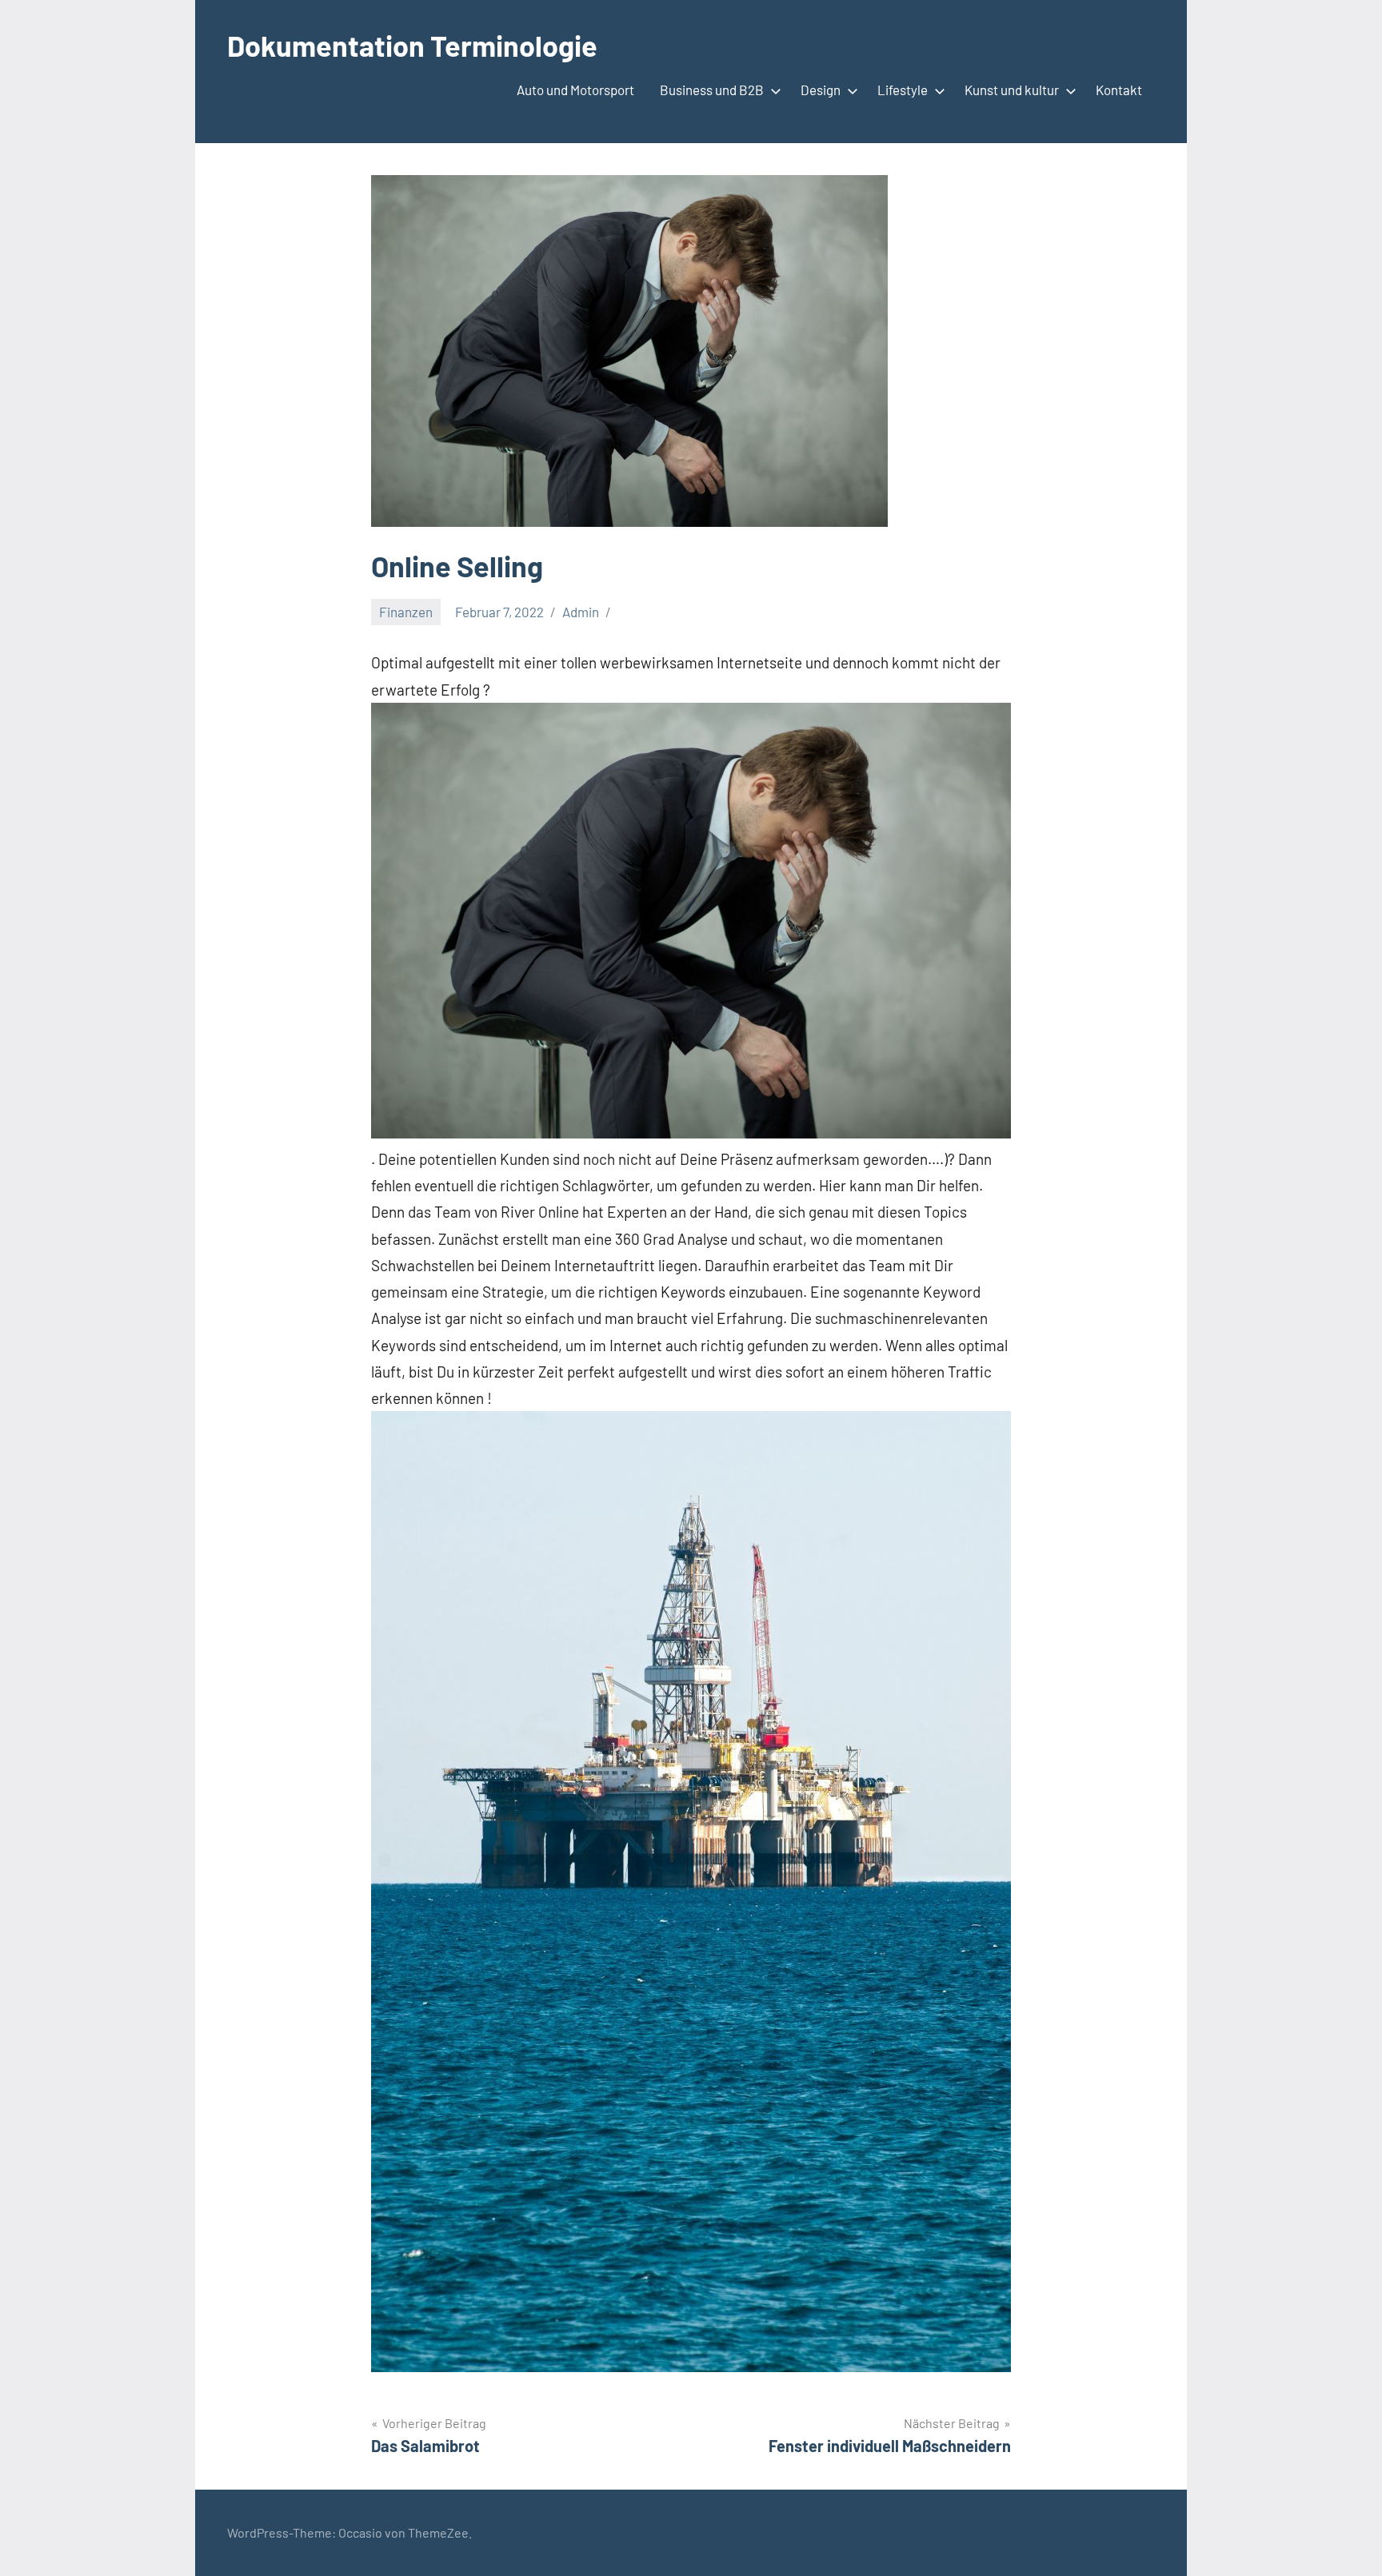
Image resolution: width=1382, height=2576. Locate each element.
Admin (581, 612)
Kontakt (1119, 90)
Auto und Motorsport (575, 90)
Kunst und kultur (1012, 90)
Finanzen (406, 612)
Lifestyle (903, 90)
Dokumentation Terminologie (412, 45)
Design (821, 90)
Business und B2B (712, 90)
